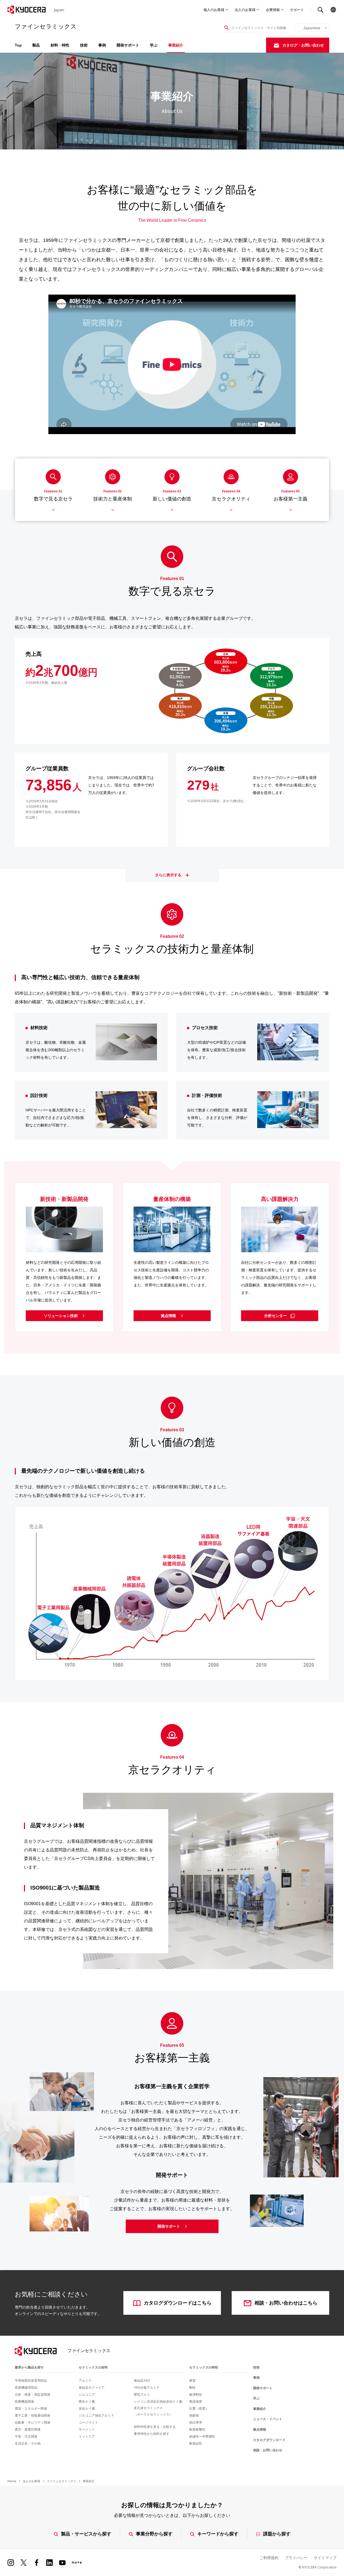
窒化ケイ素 (87, 2402)
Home (12, 2481)
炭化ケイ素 (87, 2409)
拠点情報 (169, 1316)
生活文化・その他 (28, 2443)
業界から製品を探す (29, 2367)
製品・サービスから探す (86, 2534)
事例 (102, 45)
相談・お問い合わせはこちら (286, 2303)
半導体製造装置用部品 (31, 2381)
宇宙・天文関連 (26, 2437)
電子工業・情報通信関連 (33, 2416)
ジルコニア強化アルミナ (96, 2416)
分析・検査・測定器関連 (33, 2395)
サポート (297, 10)
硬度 (192, 2381)
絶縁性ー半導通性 (202, 2437)
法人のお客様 (245, 10)
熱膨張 (194, 2416)
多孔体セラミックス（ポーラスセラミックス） (153, 2411)
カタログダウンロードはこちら (178, 2303)
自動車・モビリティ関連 (33, 2423)
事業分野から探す (154, 2534)
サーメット (87, 2430)
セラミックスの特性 (204, 2367)
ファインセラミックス (62, 2481)
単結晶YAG (142, 2381)
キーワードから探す (218, 2534)
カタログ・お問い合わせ (303, 45)
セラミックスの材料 (93, 2367)
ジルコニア (87, 2395)
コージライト (88, 2423)
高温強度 (196, 2402)
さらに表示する (169, 875)
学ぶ (154, 45)
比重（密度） (199, 2409)
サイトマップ (325, 2558)
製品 (36, 45)
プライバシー (296, 2558)
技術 (84, 45)
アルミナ (85, 2381)
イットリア (87, 2437)
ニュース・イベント (268, 2419)
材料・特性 (60, 45)
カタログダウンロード (269, 2440)
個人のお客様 (214, 10)
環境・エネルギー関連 (31, 2409)
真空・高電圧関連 (28, 2430)
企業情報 (273, 10)
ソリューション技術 (61, 1316)
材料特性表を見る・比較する (155, 2427)
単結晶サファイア (92, 2388)
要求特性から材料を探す (152, 2434)
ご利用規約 (269, 2558)
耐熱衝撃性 (197, 2430)
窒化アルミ (142, 2395)
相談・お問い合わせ (268, 2450)
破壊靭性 (196, 2395)
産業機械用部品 (26, 2388)
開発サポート (128, 45)
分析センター (276, 1316)
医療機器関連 (24, 2402)
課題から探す (277, 2534)
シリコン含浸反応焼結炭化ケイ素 (158, 2402)
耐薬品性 (196, 2443)
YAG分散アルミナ (147, 2388)
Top (18, 45)
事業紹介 (176, 45)
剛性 (192, 2388)
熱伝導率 (196, 2423)
